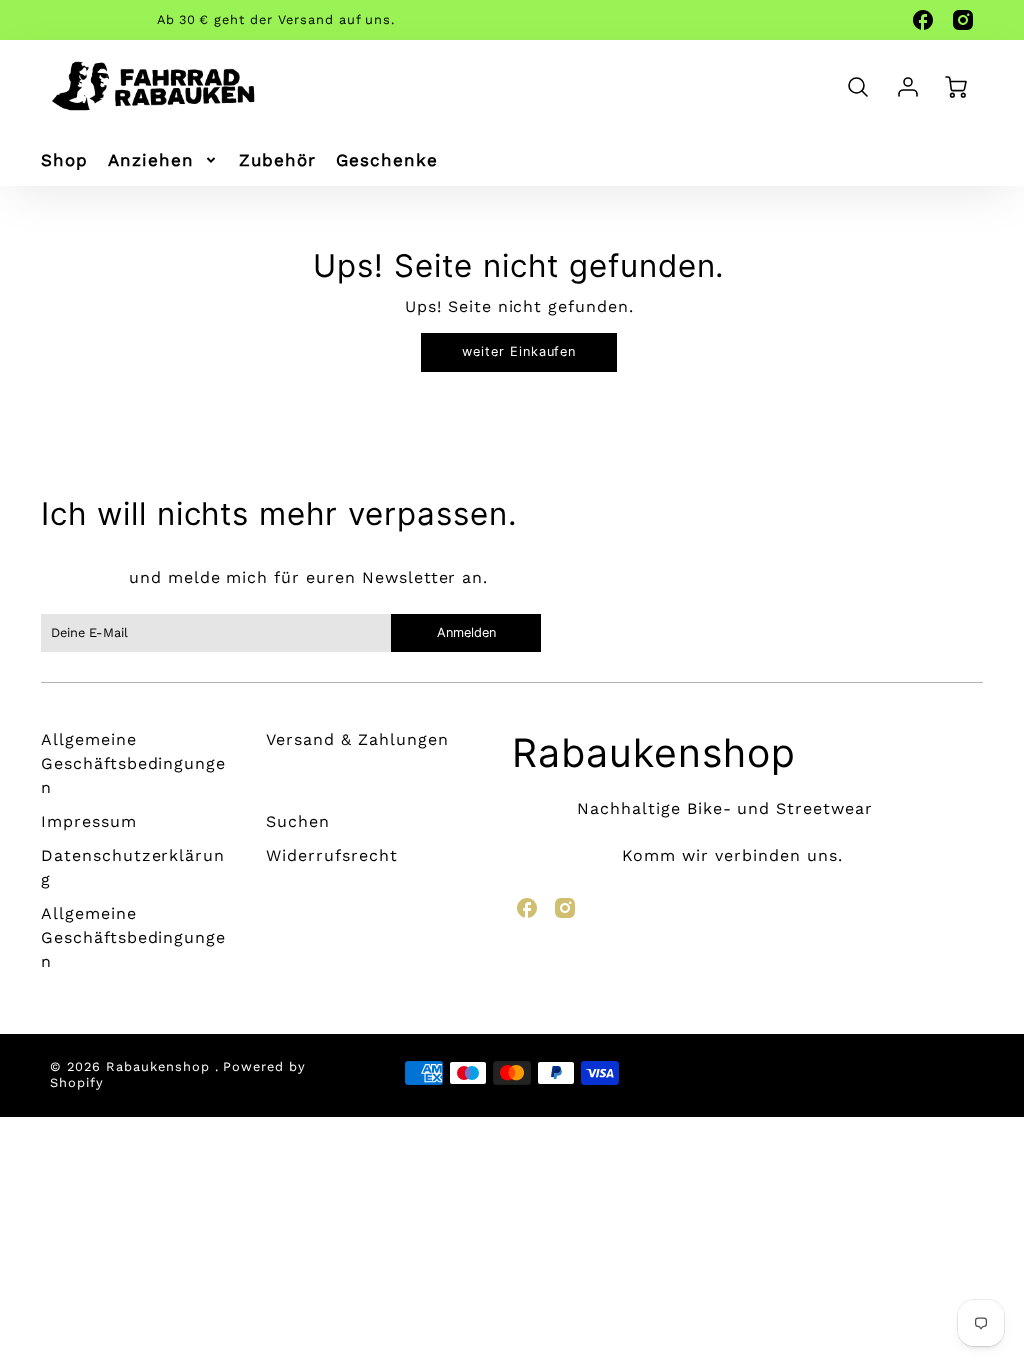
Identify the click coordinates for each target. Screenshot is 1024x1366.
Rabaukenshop (654, 752)
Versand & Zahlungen (357, 739)
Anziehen (151, 160)
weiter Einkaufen (519, 351)
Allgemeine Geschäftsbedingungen (133, 763)
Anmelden (465, 632)
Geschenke (387, 160)
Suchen (298, 821)
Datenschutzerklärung (133, 867)
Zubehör (277, 160)
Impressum (89, 821)
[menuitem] (64, 160)
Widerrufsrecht (331, 855)
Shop (64, 160)
